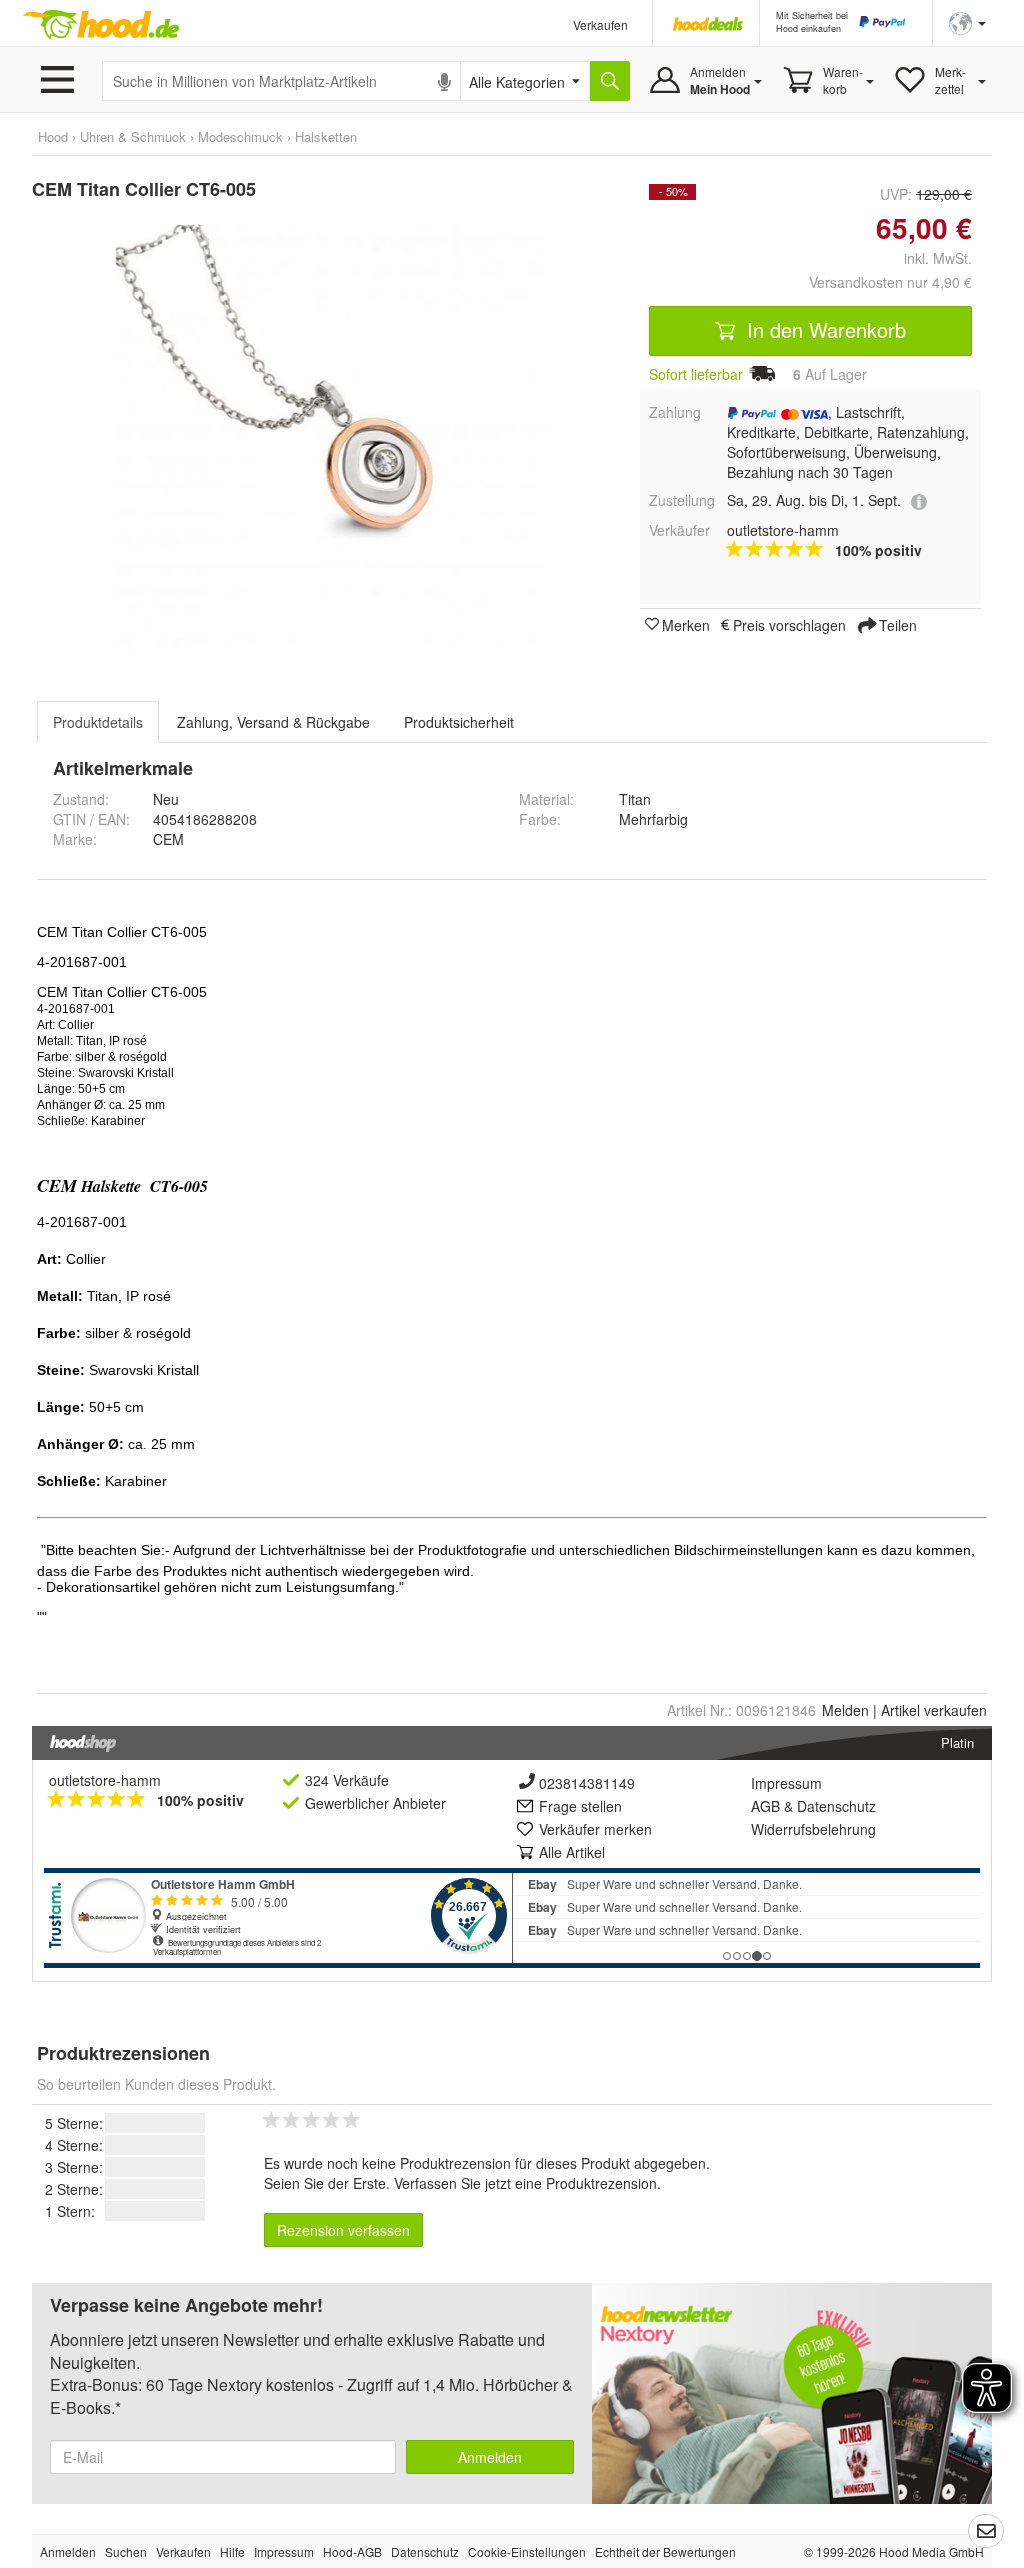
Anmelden (490, 2457)
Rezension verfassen (343, 2230)
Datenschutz (836, 1806)
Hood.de (101, 25)
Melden (845, 1710)
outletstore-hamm (105, 1780)
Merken (686, 624)
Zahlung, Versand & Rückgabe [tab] (273, 722)
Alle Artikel (572, 1852)
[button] (967, 21)
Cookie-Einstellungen (527, 2551)
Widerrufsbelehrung (813, 1829)
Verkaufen (600, 24)
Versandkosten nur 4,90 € (890, 282)
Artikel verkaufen (934, 1710)
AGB (765, 1806)
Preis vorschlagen (789, 624)
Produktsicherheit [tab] (459, 722)
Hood (53, 136)
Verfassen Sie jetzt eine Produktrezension (525, 2183)
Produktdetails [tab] (98, 722)
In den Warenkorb (823, 329)
